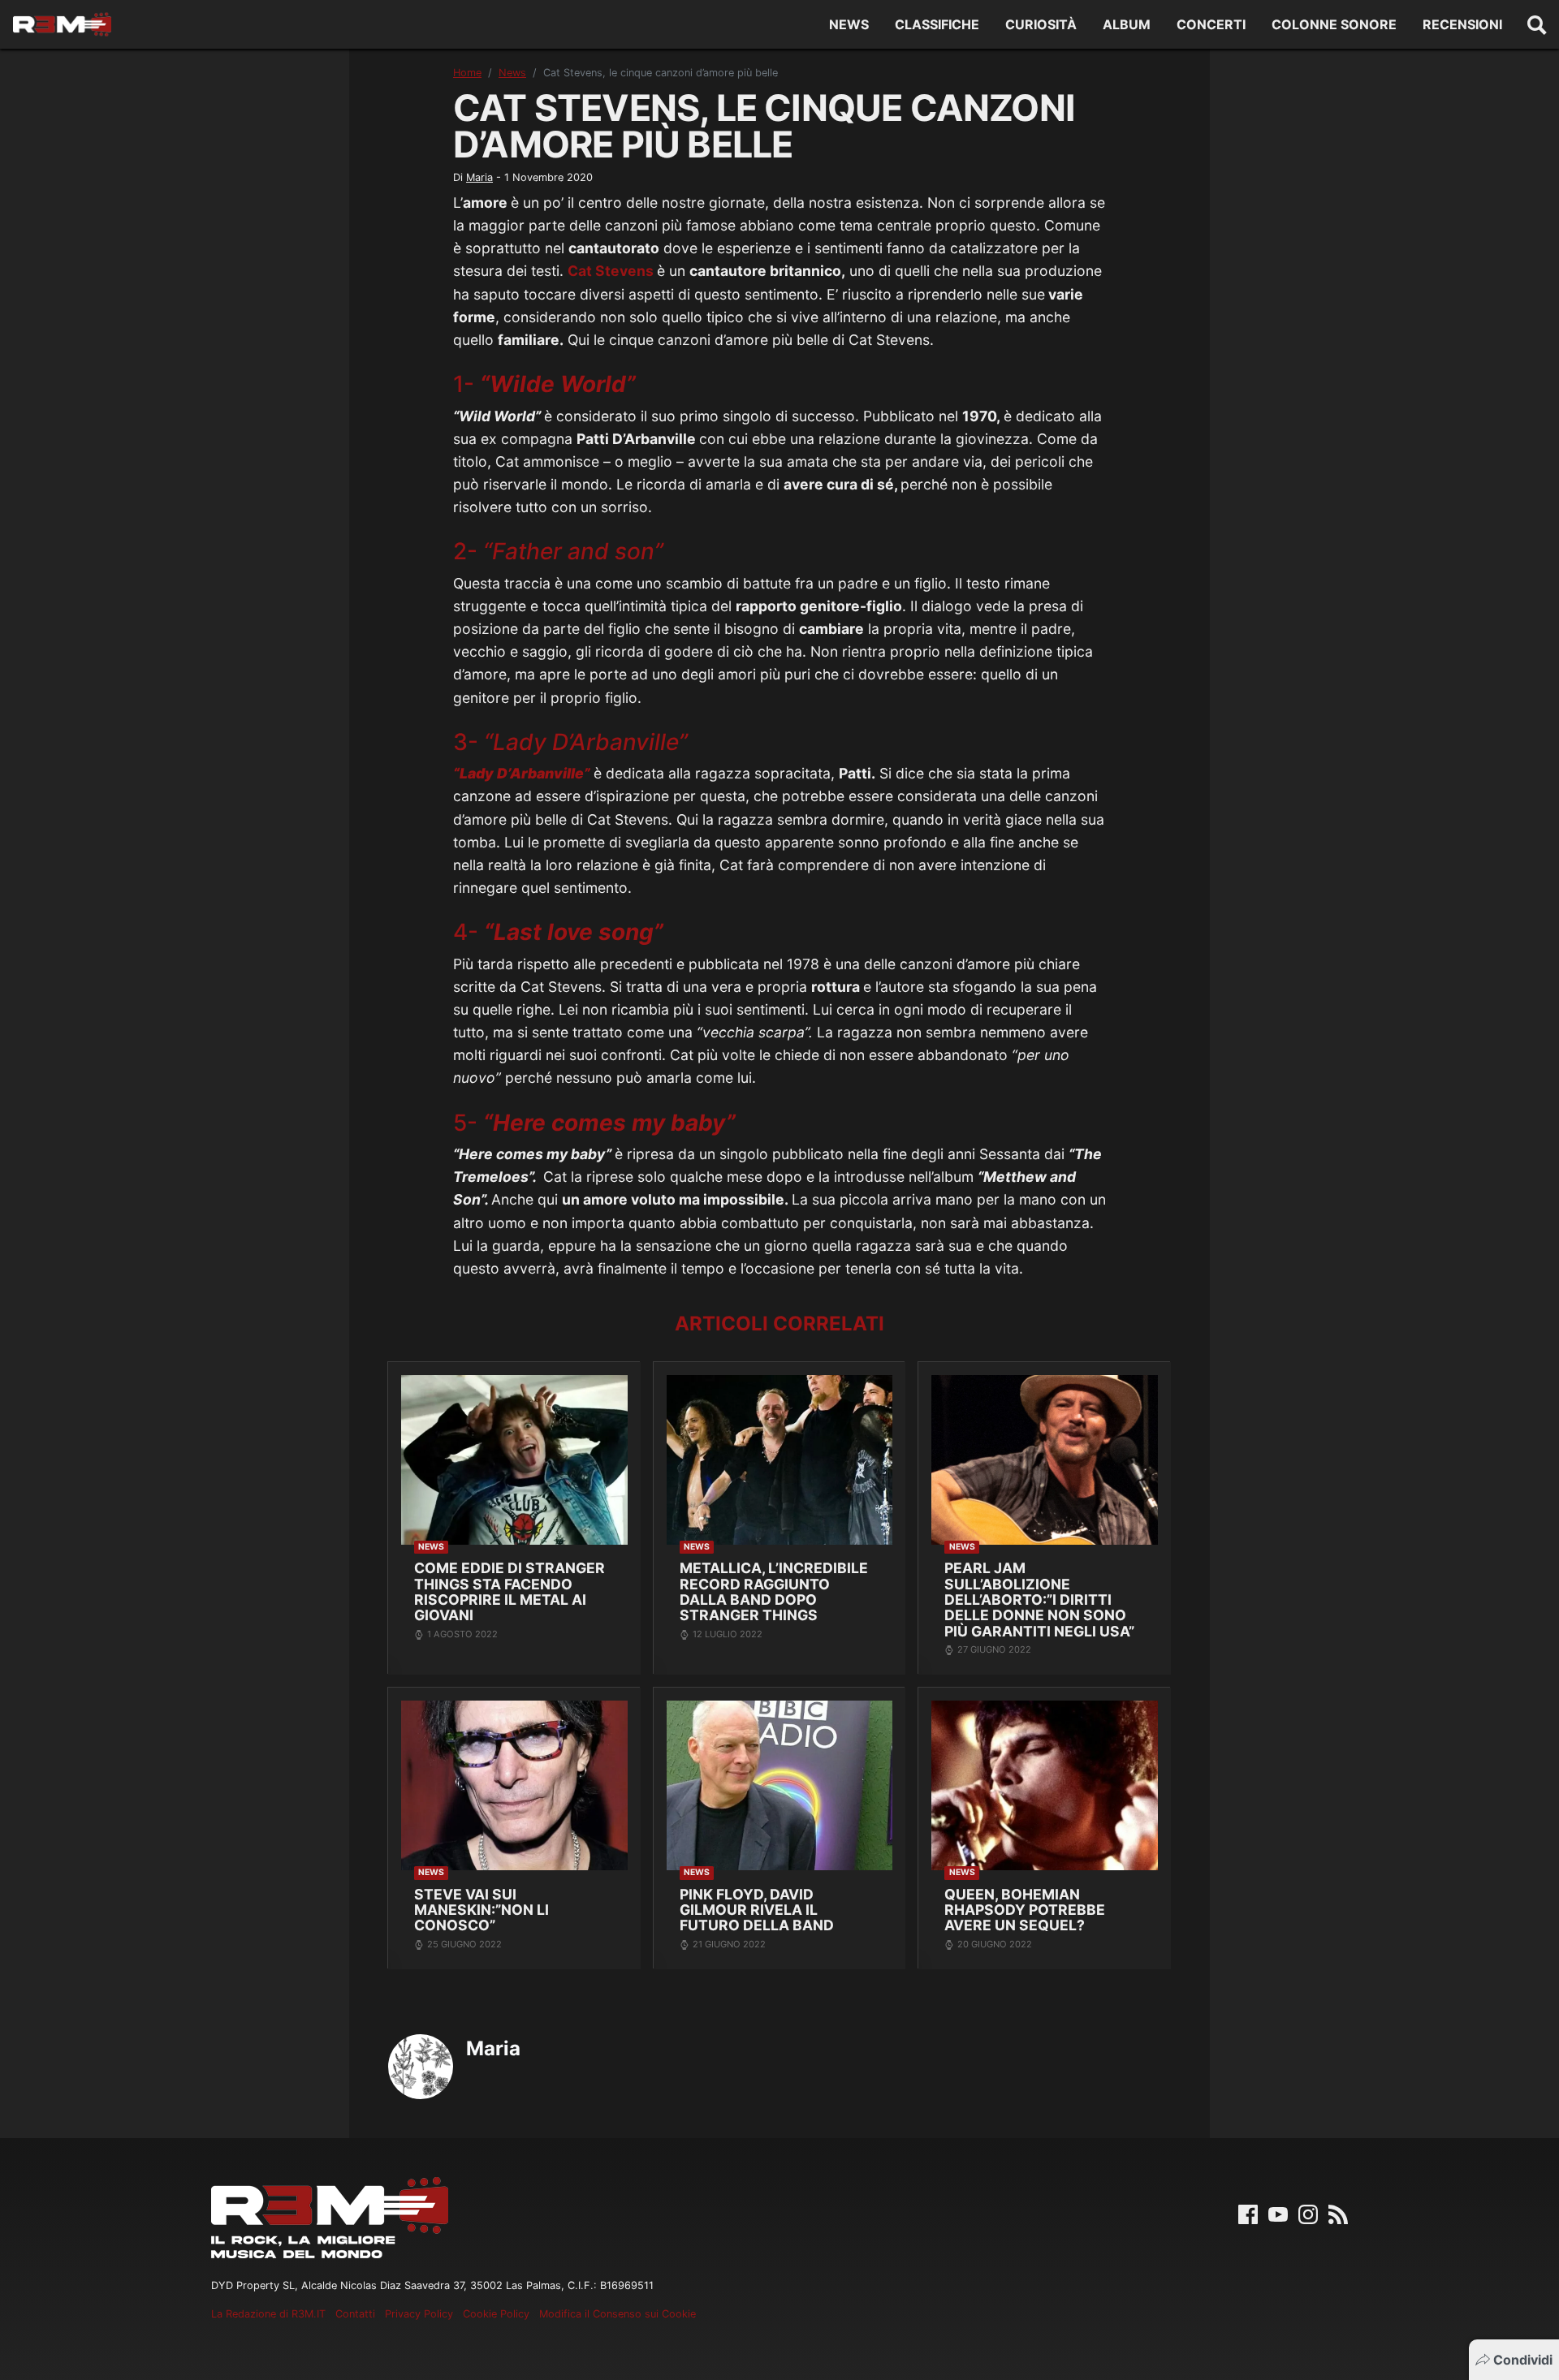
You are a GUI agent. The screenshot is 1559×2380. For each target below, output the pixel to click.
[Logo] (62, 24)
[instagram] (1308, 2214)
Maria (479, 177)
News (849, 24)
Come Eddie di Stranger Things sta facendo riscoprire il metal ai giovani (510, 1591)
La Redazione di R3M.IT (268, 2314)
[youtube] (1278, 2214)
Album (1127, 24)
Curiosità (1041, 24)
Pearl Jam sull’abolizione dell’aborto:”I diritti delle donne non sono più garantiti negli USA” (1039, 1600)
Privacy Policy (419, 2314)
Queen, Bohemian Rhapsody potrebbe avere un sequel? (1025, 1910)
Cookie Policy (496, 2314)
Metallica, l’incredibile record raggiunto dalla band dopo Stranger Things (774, 1591)
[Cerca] (1537, 24)
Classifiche (937, 24)
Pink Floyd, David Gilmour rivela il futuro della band (757, 1910)
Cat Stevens (611, 271)
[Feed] (1338, 2214)
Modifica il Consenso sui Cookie (618, 2314)
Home (467, 73)
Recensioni (1462, 24)
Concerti (1211, 24)
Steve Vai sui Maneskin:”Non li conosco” (482, 1910)
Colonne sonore (1334, 24)
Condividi (1523, 2360)
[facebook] (1248, 2214)
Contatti (355, 2314)
